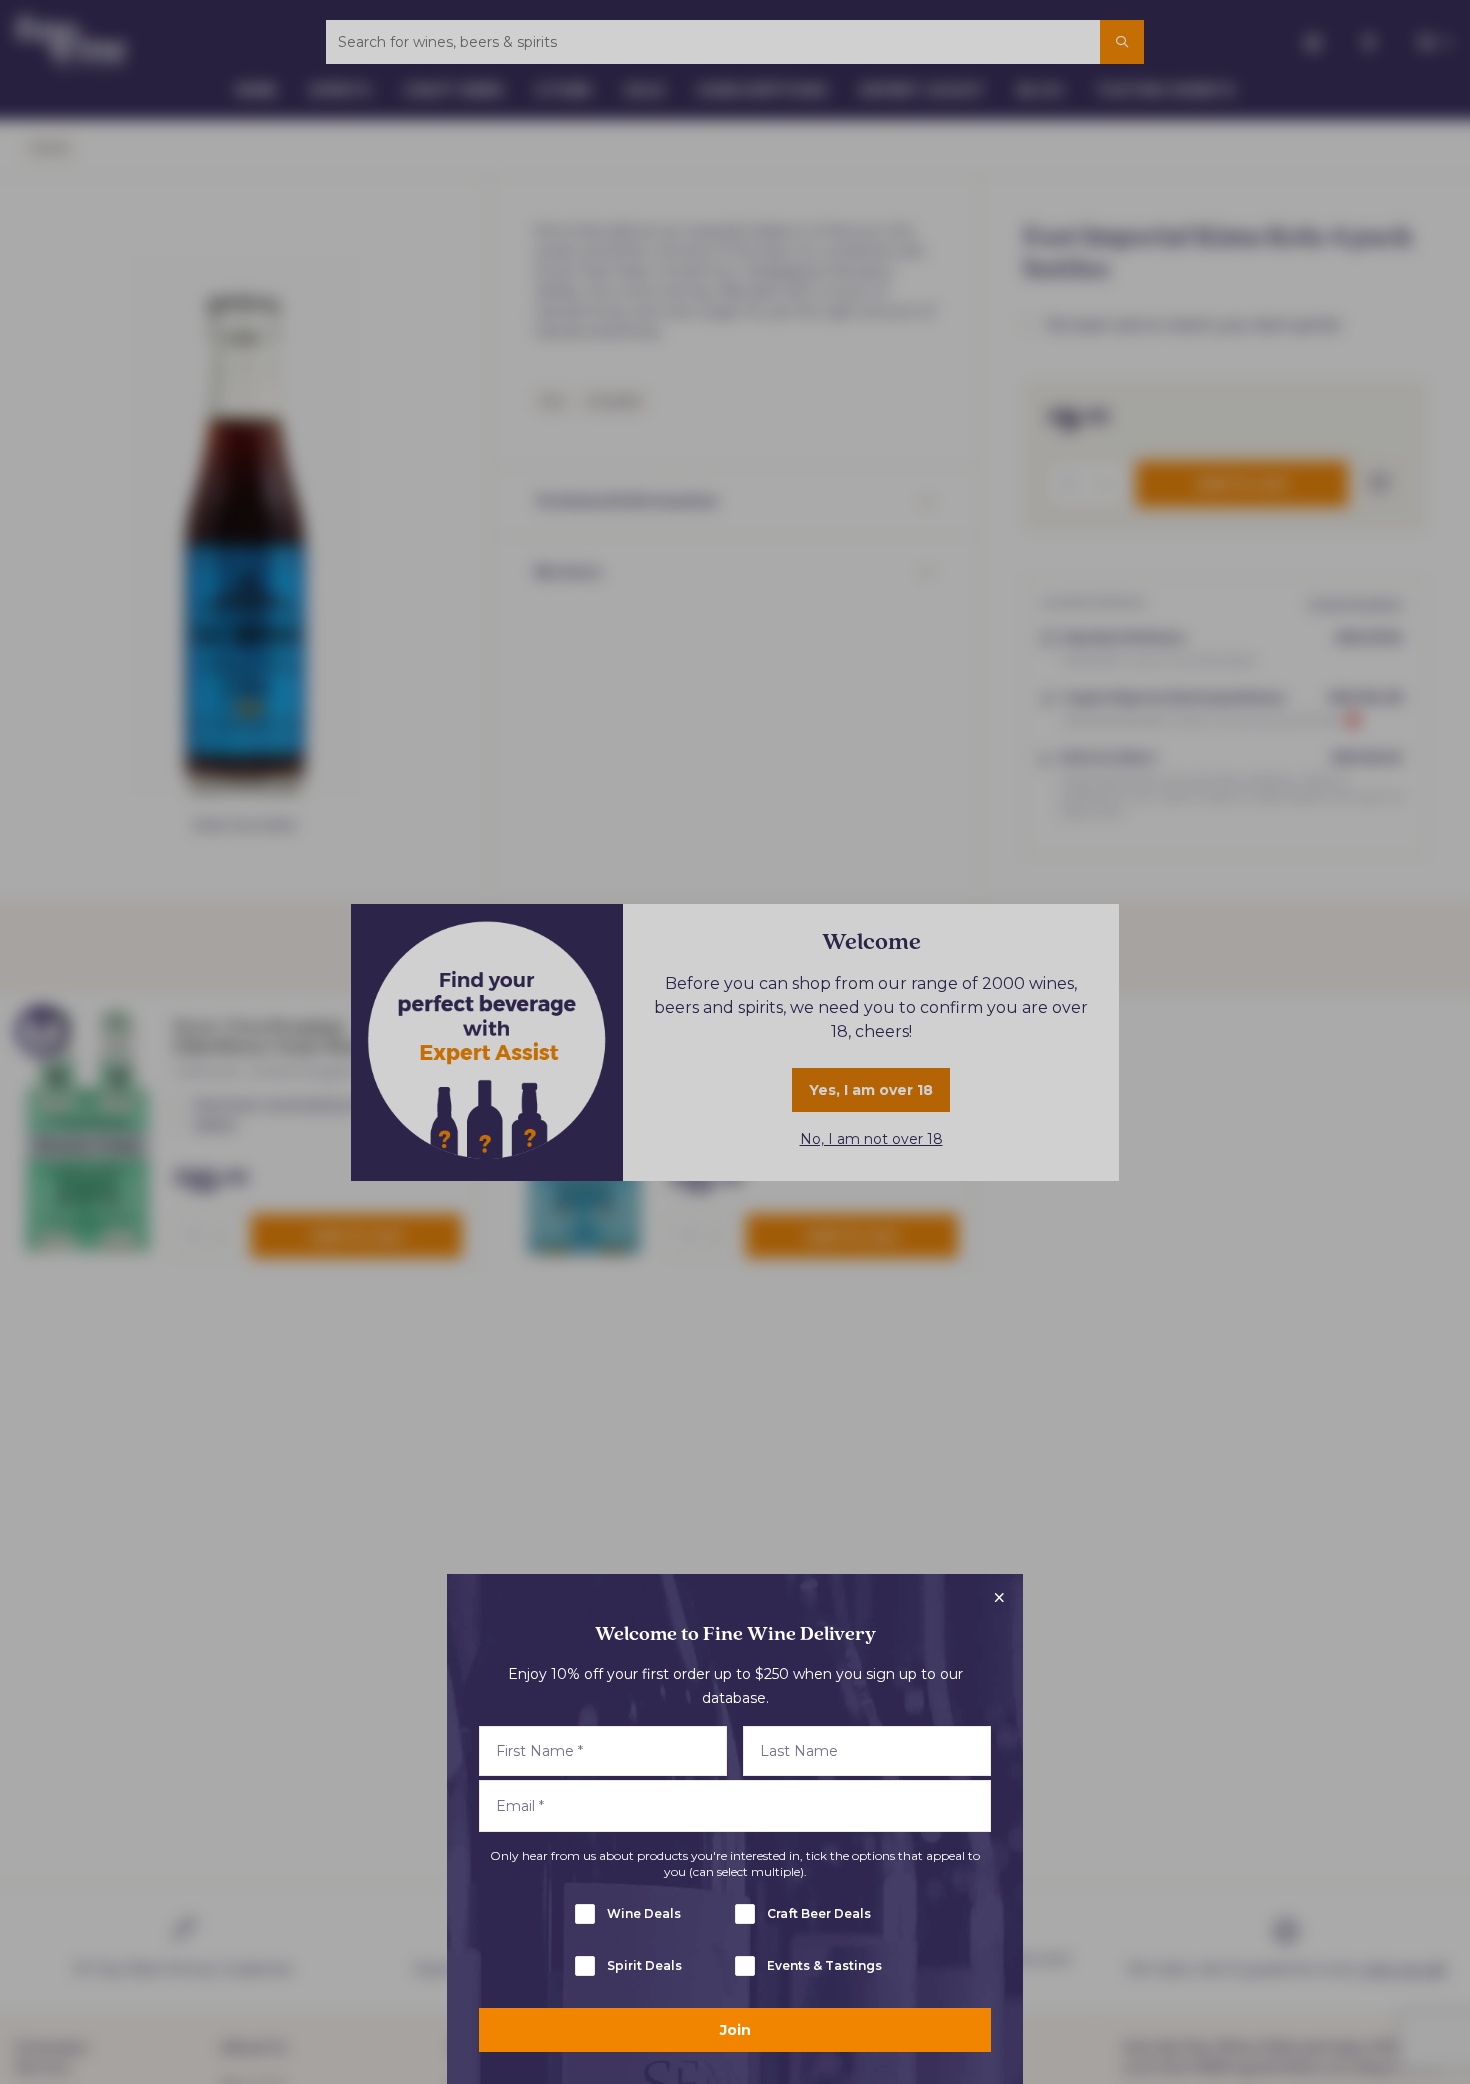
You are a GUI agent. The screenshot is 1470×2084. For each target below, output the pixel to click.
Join (735, 2030)
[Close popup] (999, 1598)
